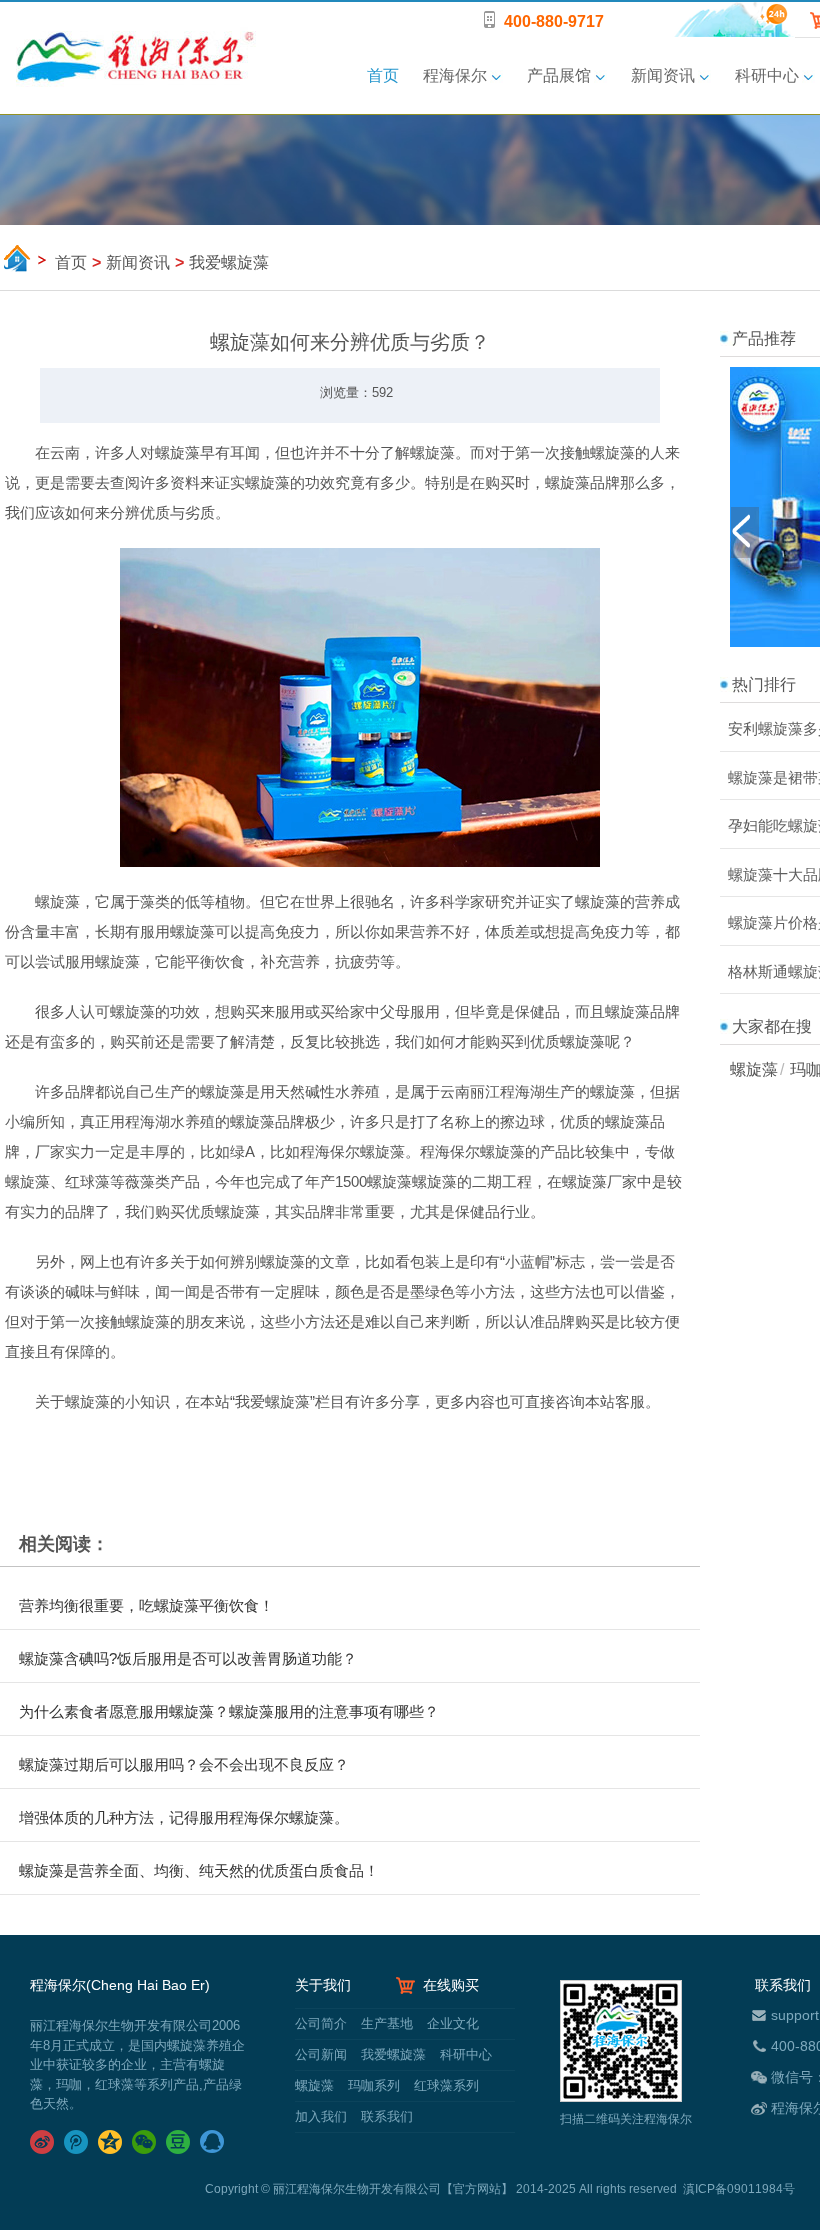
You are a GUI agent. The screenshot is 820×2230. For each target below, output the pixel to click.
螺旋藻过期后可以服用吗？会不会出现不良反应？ (184, 1764)
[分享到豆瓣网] (180, 2142)
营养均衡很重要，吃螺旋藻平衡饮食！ (146, 1605)
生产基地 (387, 2023)
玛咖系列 (374, 2085)
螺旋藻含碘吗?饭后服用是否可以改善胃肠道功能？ (188, 1658)
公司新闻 (321, 2054)
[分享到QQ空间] (112, 2142)
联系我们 (385, 2116)
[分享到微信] (146, 2142)
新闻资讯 (663, 75)
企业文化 (451, 2023)
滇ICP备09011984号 (739, 2189)
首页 (383, 75)
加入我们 (321, 2116)
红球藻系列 (444, 2085)
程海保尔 (455, 75)
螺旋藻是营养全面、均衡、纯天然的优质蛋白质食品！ (199, 1870)
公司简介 (321, 2023)
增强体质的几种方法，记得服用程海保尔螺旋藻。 (184, 1817)
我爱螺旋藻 (393, 2054)
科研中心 (767, 75)
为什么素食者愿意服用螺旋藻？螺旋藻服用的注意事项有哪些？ (229, 1711)
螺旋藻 (754, 1069)
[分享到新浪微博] (44, 2142)
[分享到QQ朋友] (214, 2142)
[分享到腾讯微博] (78, 2142)
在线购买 (451, 1985)
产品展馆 (559, 75)
